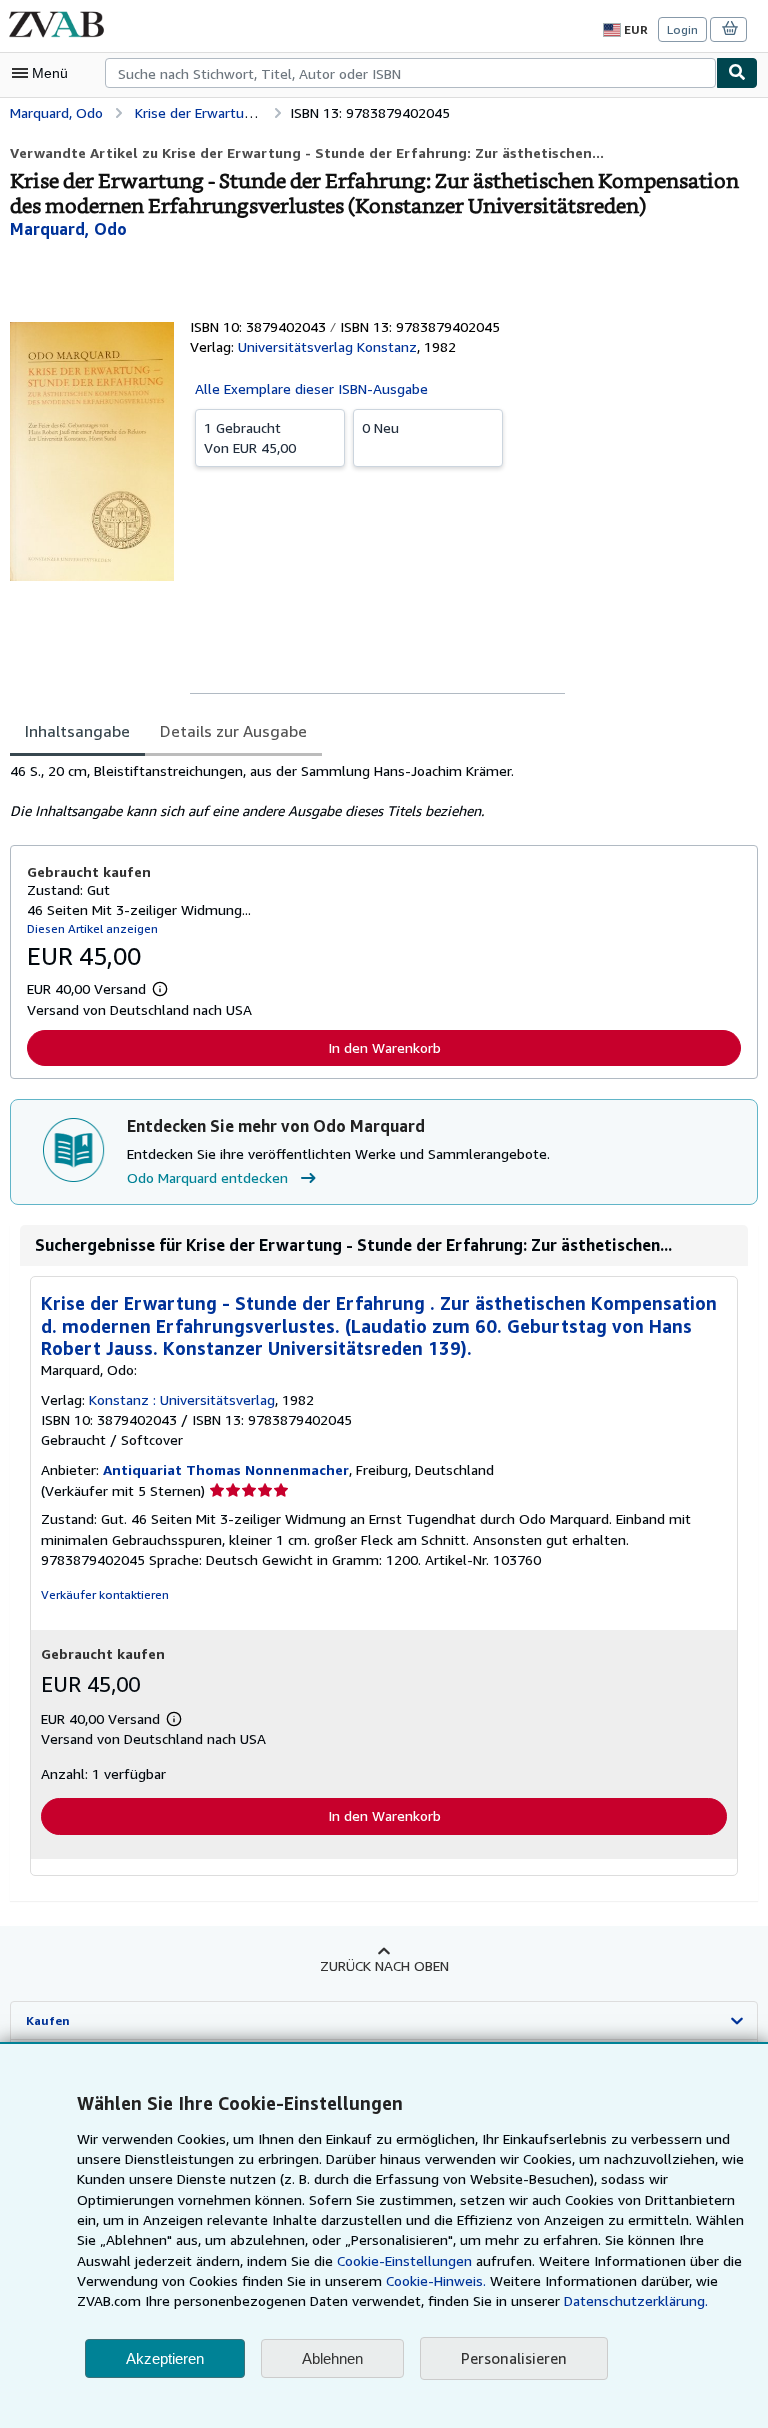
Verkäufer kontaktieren (105, 1594)
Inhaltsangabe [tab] (77, 731)
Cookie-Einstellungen (404, 2260)
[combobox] (410, 73)
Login (682, 29)
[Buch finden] (737, 73)
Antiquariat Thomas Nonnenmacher (226, 1469)
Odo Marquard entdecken (207, 1177)
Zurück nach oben (384, 1965)
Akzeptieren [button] (165, 2358)
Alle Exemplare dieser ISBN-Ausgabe (311, 388)
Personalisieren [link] (514, 2358)
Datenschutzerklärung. (636, 2300)
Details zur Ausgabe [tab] (233, 731)
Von (250, 437)
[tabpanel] (376, 791)
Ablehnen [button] (332, 2358)
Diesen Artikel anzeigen (92, 928)
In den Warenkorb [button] (384, 1047)
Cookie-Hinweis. (436, 2280)
